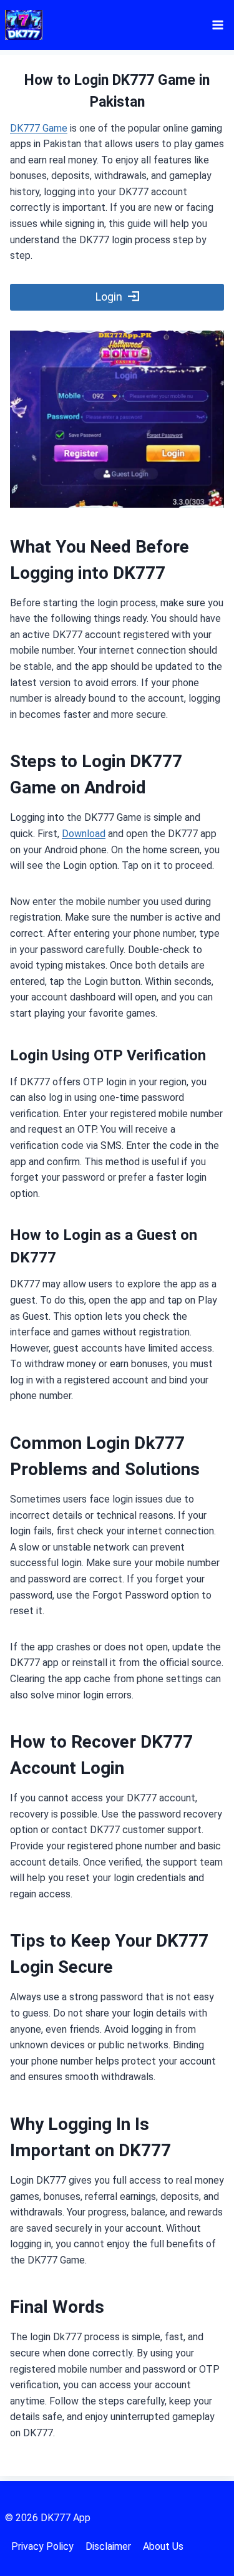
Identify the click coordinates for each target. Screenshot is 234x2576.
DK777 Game (39, 128)
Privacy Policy (42, 2546)
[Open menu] (217, 25)
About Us (163, 2546)
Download (84, 834)
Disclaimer (108, 2546)
